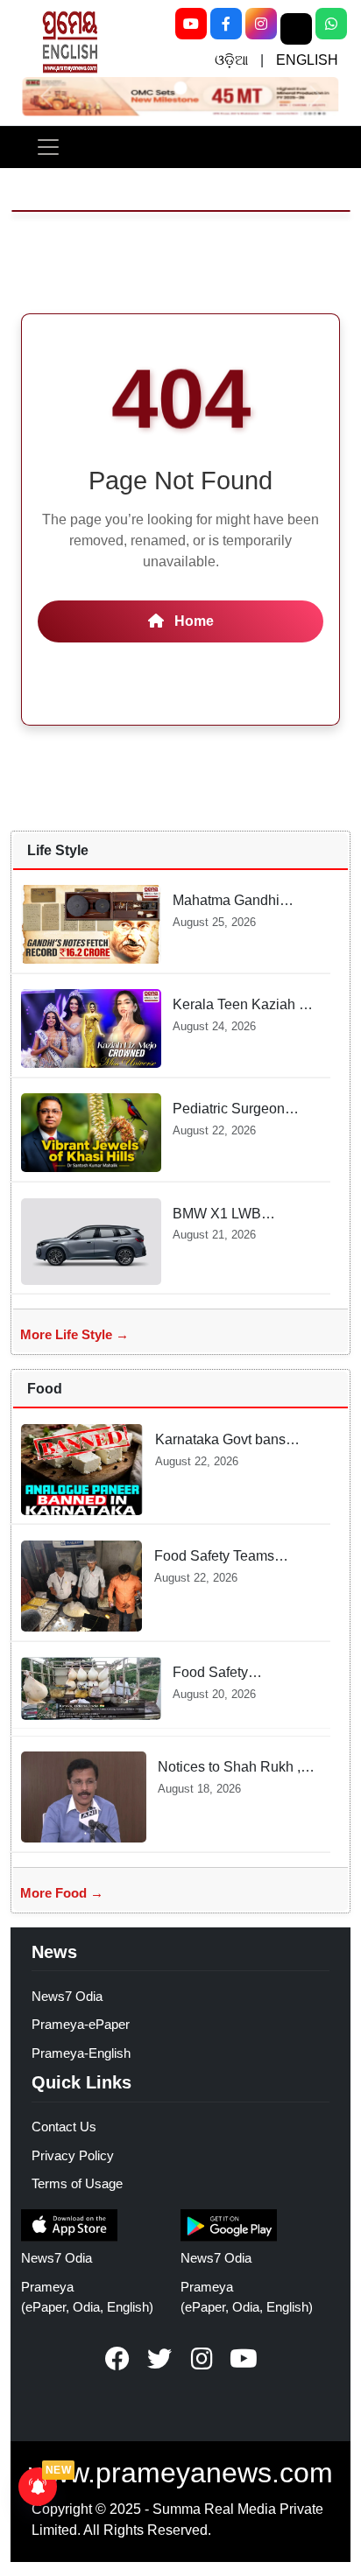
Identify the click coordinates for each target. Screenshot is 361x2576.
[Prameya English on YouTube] (244, 2359)
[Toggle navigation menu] (48, 147)
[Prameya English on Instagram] (202, 2359)
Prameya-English (81, 2053)
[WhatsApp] (331, 24)
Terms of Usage (77, 2183)
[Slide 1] (180, 88)
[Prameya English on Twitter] (159, 2359)
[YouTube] (191, 24)
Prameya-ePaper (81, 2024)
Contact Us (64, 2127)
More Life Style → (74, 1334)
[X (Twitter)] (296, 29)
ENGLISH (307, 60)
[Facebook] (226, 24)
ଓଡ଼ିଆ (231, 60)
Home (192, 621)
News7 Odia (67, 1996)
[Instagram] (261, 24)
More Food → (62, 1893)
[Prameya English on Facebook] (117, 2359)
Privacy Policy (73, 2155)
